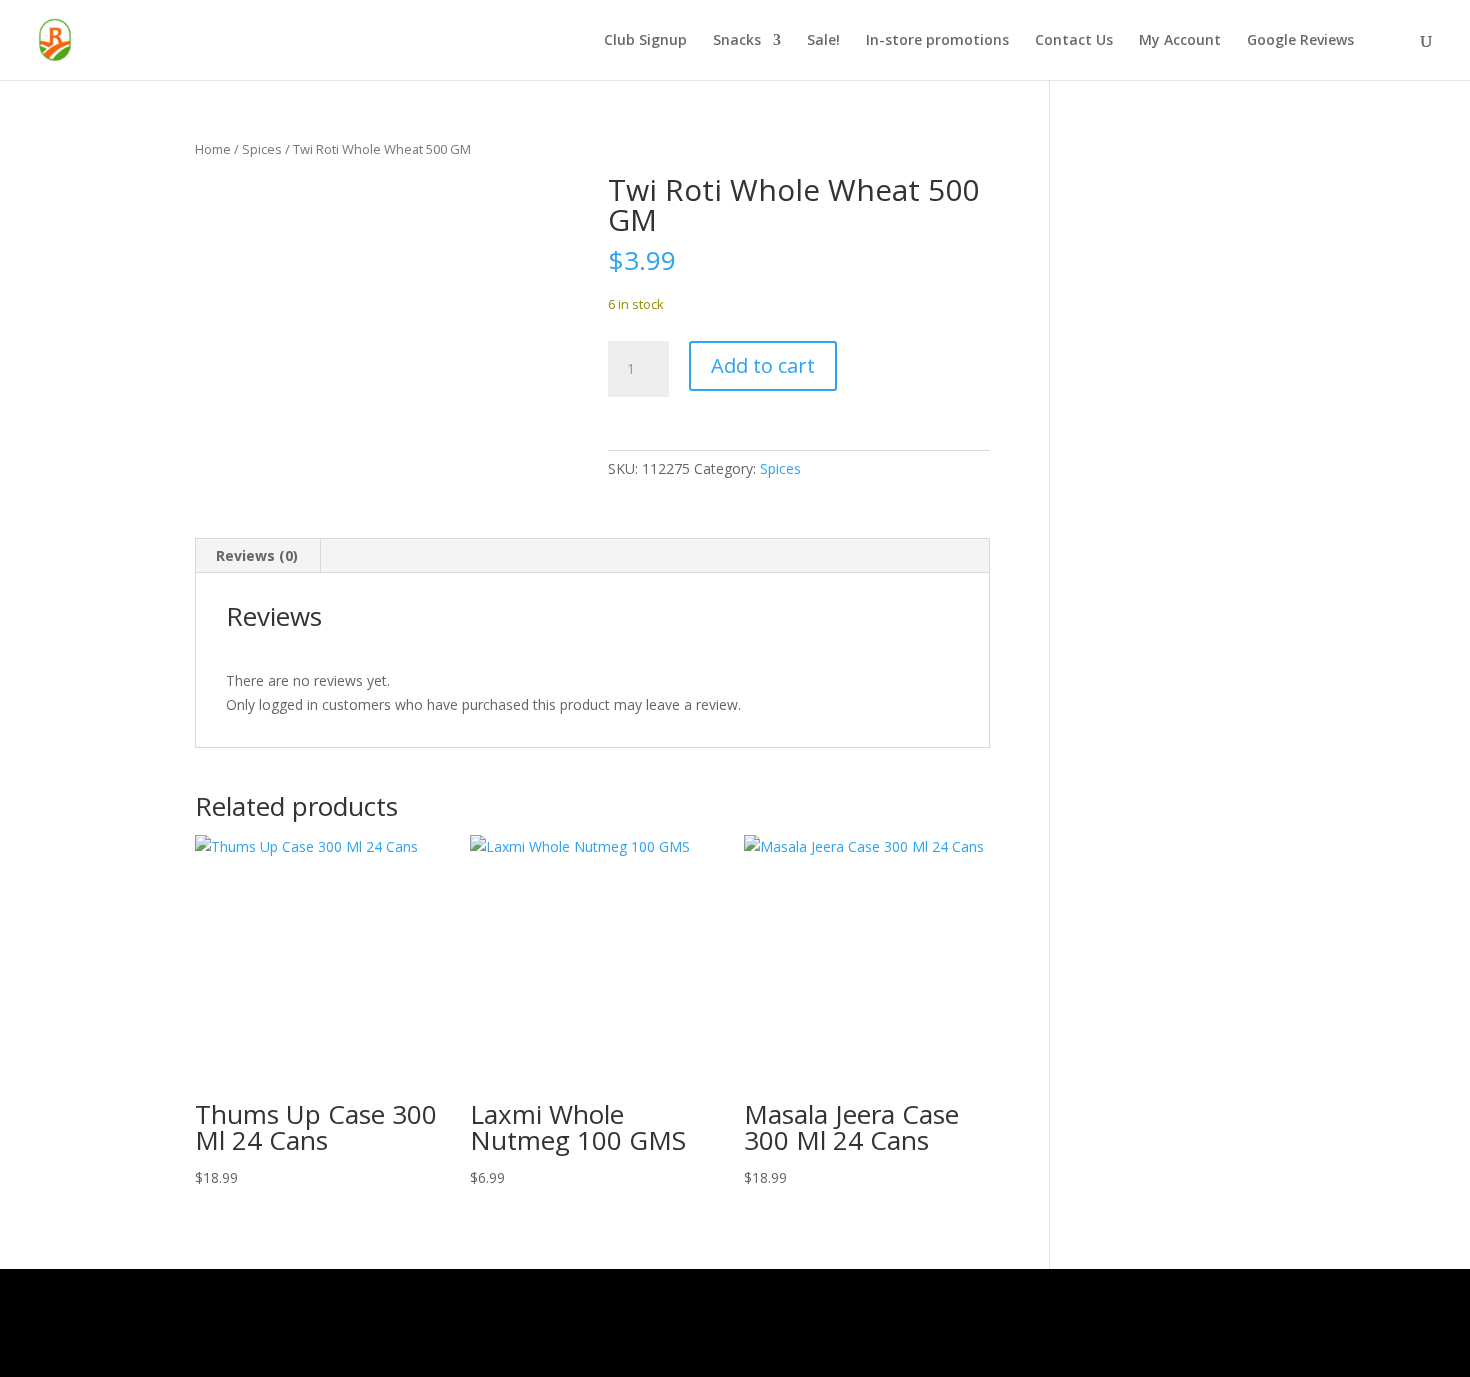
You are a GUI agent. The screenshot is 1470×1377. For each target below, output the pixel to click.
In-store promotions (937, 41)
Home (213, 149)
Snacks (737, 41)
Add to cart (763, 365)
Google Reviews (1300, 41)
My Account (1180, 41)
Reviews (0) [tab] (257, 555)
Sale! (823, 41)
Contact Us (1074, 41)
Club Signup (645, 41)
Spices (262, 149)
